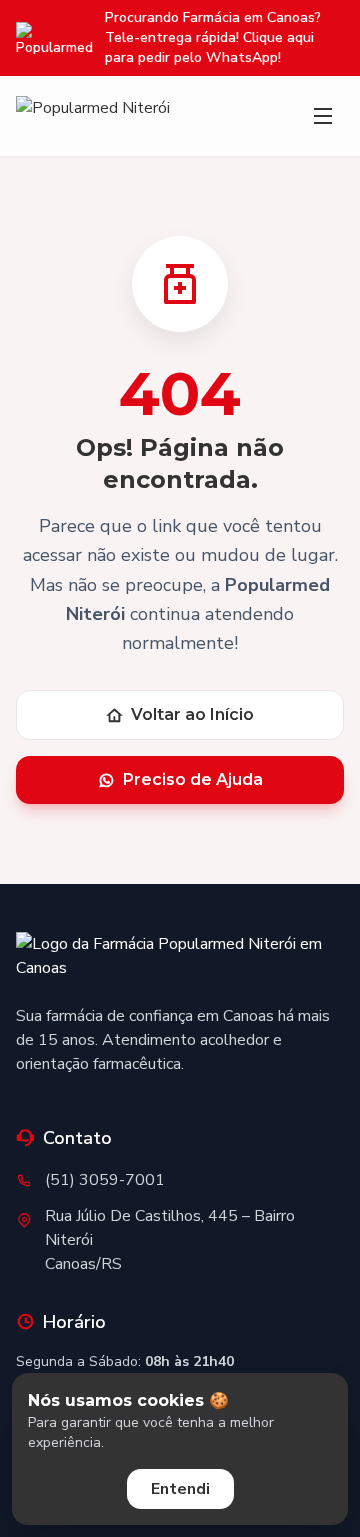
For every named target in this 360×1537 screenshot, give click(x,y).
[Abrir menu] (323, 116)
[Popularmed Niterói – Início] (180, 960)
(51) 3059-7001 (105, 1180)
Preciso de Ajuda (193, 779)
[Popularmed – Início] (93, 116)
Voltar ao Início (192, 714)
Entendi (180, 1489)
